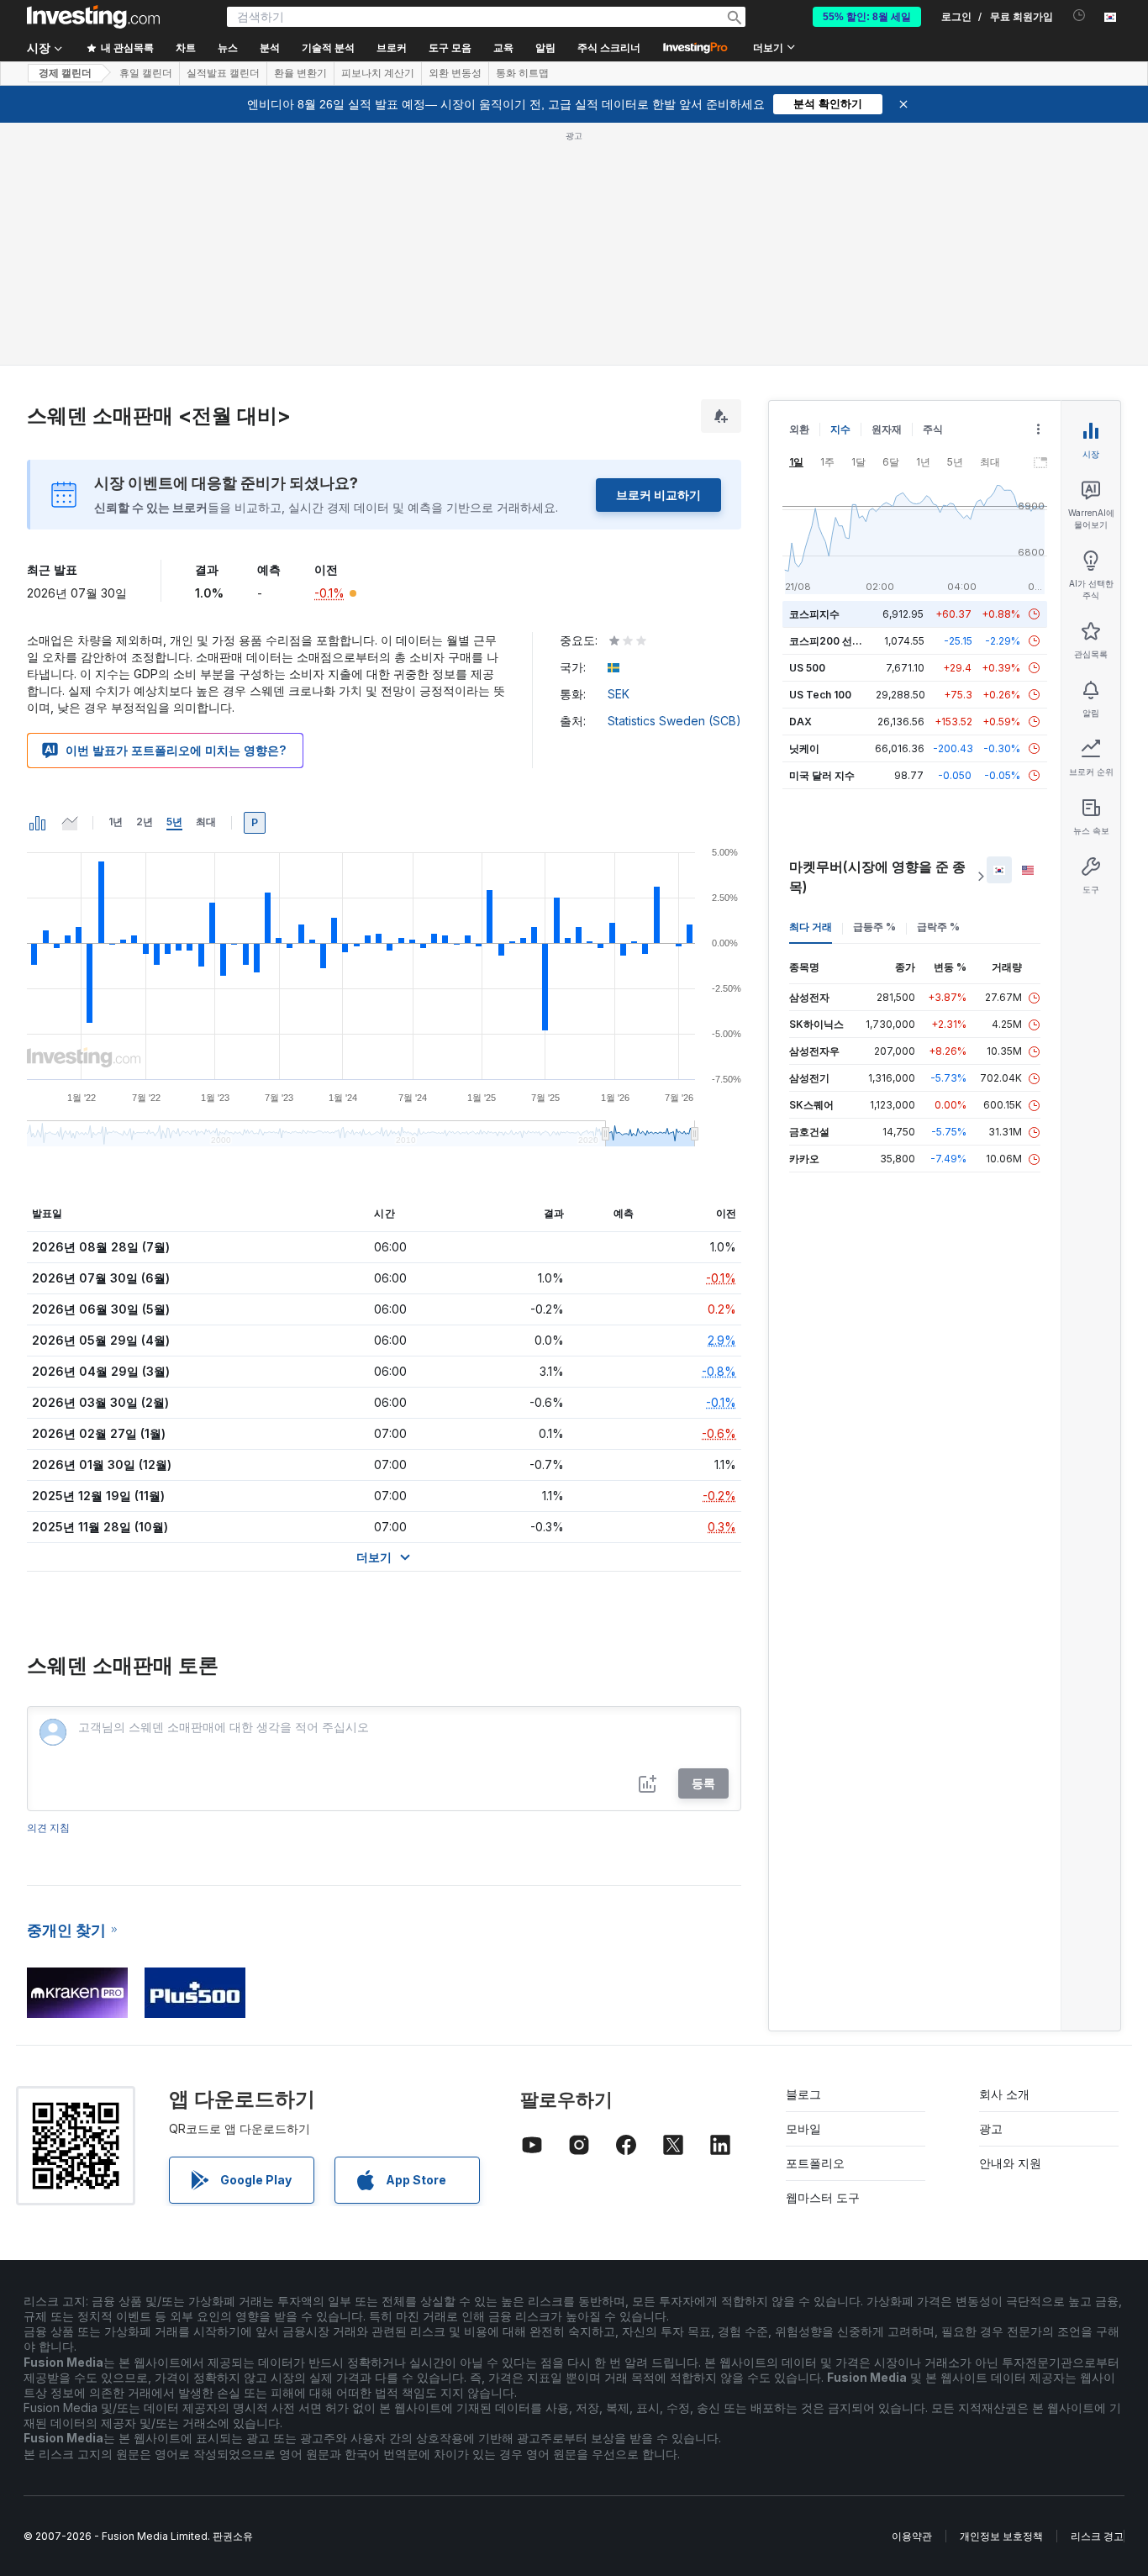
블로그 (803, 2094)
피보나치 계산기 (378, 73)
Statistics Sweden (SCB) (674, 721)
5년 (174, 822)
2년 (145, 822)
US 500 (807, 668)
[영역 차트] (70, 823)
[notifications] (1080, 16)
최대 (206, 822)
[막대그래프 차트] (38, 823)
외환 (799, 429)
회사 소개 (1004, 2094)
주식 (933, 429)
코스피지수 (814, 614)
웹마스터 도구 (823, 2197)
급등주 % (874, 927)
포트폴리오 (815, 2163)
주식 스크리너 (609, 48)
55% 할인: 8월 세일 (867, 17)
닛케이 (804, 748)
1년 (116, 822)
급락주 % (938, 927)
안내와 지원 (1010, 2163)
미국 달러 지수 (822, 775)
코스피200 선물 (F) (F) (842, 641)
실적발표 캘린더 (223, 73)
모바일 (803, 2128)
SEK (619, 694)
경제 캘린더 (65, 73)
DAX (800, 722)
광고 (991, 2128)
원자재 (887, 429)
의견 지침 (48, 1828)
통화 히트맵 (522, 73)
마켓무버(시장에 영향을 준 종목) (877, 877)
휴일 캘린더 (146, 73)
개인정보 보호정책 (1001, 2536)
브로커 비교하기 (658, 495)
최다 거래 (811, 927)
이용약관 (912, 2536)
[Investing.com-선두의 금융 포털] (93, 17)
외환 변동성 (455, 73)
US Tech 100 (820, 695)
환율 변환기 (300, 73)
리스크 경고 (1097, 2536)
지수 (840, 429)
